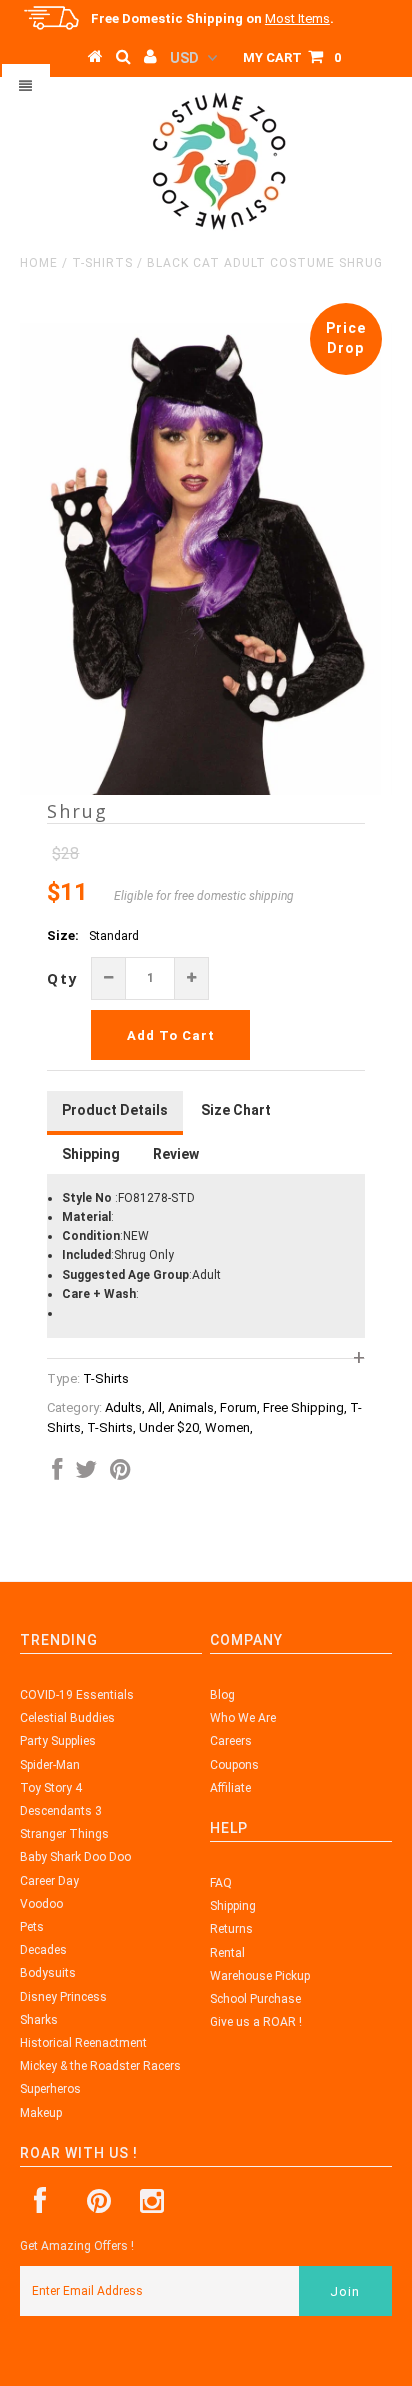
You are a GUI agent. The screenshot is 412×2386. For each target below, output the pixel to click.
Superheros (50, 2089)
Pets (32, 1927)
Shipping (233, 1906)
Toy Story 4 (51, 1788)
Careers (231, 1741)
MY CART (292, 57)
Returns (231, 1929)
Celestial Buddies (67, 1718)
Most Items (297, 18)
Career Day (49, 1881)
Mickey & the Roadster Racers (100, 2066)
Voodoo (41, 1904)
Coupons (234, 1765)
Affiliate (230, 1788)
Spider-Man (50, 1765)
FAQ (221, 1883)
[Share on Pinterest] (120, 1474)
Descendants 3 (61, 1811)
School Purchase (255, 1999)
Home (39, 263)
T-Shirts (102, 263)
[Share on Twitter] (86, 1474)
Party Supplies (58, 1741)
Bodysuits (48, 1973)
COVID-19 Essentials (77, 1695)
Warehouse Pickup (260, 1976)
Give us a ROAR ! (256, 2022)
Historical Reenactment (83, 2043)
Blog (222, 1695)
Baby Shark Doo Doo (75, 1857)
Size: (63, 935)
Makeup (41, 2113)
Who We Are (243, 1718)
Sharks (39, 2020)
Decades (43, 1950)
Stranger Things (64, 1834)
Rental (227, 1953)
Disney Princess (63, 1997)
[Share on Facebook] (57, 1474)
